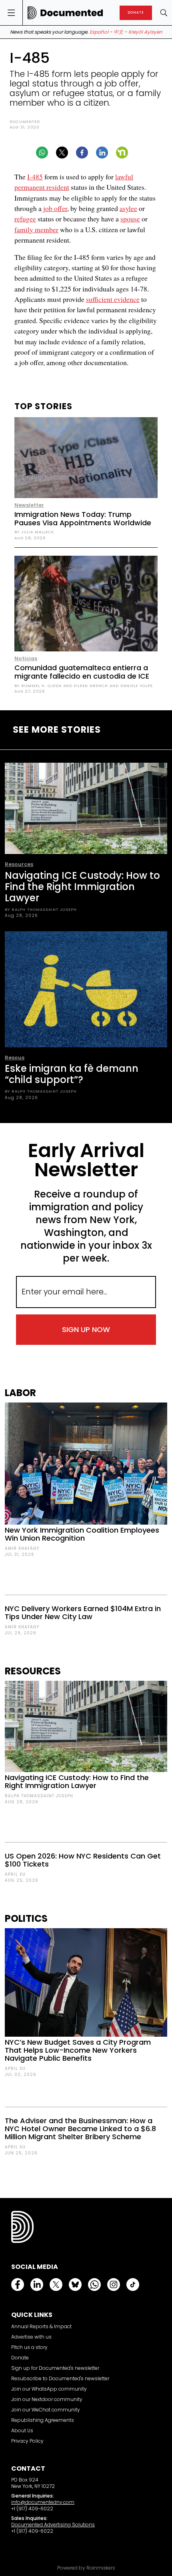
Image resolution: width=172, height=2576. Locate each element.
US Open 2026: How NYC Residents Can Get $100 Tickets (83, 1860)
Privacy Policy (27, 2441)
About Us (22, 2430)
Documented (25, 122)
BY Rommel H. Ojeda (38, 686)
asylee (128, 208)
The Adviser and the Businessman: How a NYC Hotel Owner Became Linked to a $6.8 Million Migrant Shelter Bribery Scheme (80, 2129)
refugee (25, 219)
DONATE (136, 13)
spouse (130, 219)
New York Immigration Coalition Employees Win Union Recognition (82, 1534)
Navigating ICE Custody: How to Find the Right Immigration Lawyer (82, 887)
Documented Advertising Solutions (53, 2525)
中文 (118, 32)
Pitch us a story (29, 2347)
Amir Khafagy (22, 1548)
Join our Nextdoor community (47, 2399)
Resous (15, 1058)
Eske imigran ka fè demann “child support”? (72, 1074)
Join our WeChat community (46, 2410)
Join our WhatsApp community (49, 2389)
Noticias (26, 658)
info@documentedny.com (43, 2502)
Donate (20, 2358)
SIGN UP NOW (86, 1329)
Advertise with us (31, 2337)
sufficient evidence (113, 299)
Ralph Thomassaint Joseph (39, 1796)
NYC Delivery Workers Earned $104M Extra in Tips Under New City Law (83, 1613)
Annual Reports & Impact (41, 2326)
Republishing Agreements (43, 2420)
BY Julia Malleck (34, 532)
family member (36, 229)
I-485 (35, 177)
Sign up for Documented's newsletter (55, 2368)
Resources (19, 864)
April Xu (15, 1874)
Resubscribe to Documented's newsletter (60, 2378)
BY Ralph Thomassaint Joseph (41, 909)
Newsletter (29, 505)
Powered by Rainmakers (86, 2568)
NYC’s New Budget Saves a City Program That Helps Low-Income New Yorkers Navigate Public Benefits (78, 2050)
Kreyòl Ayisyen (145, 32)
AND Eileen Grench (85, 686)
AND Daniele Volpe (130, 686)
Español (99, 32)
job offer (54, 208)
